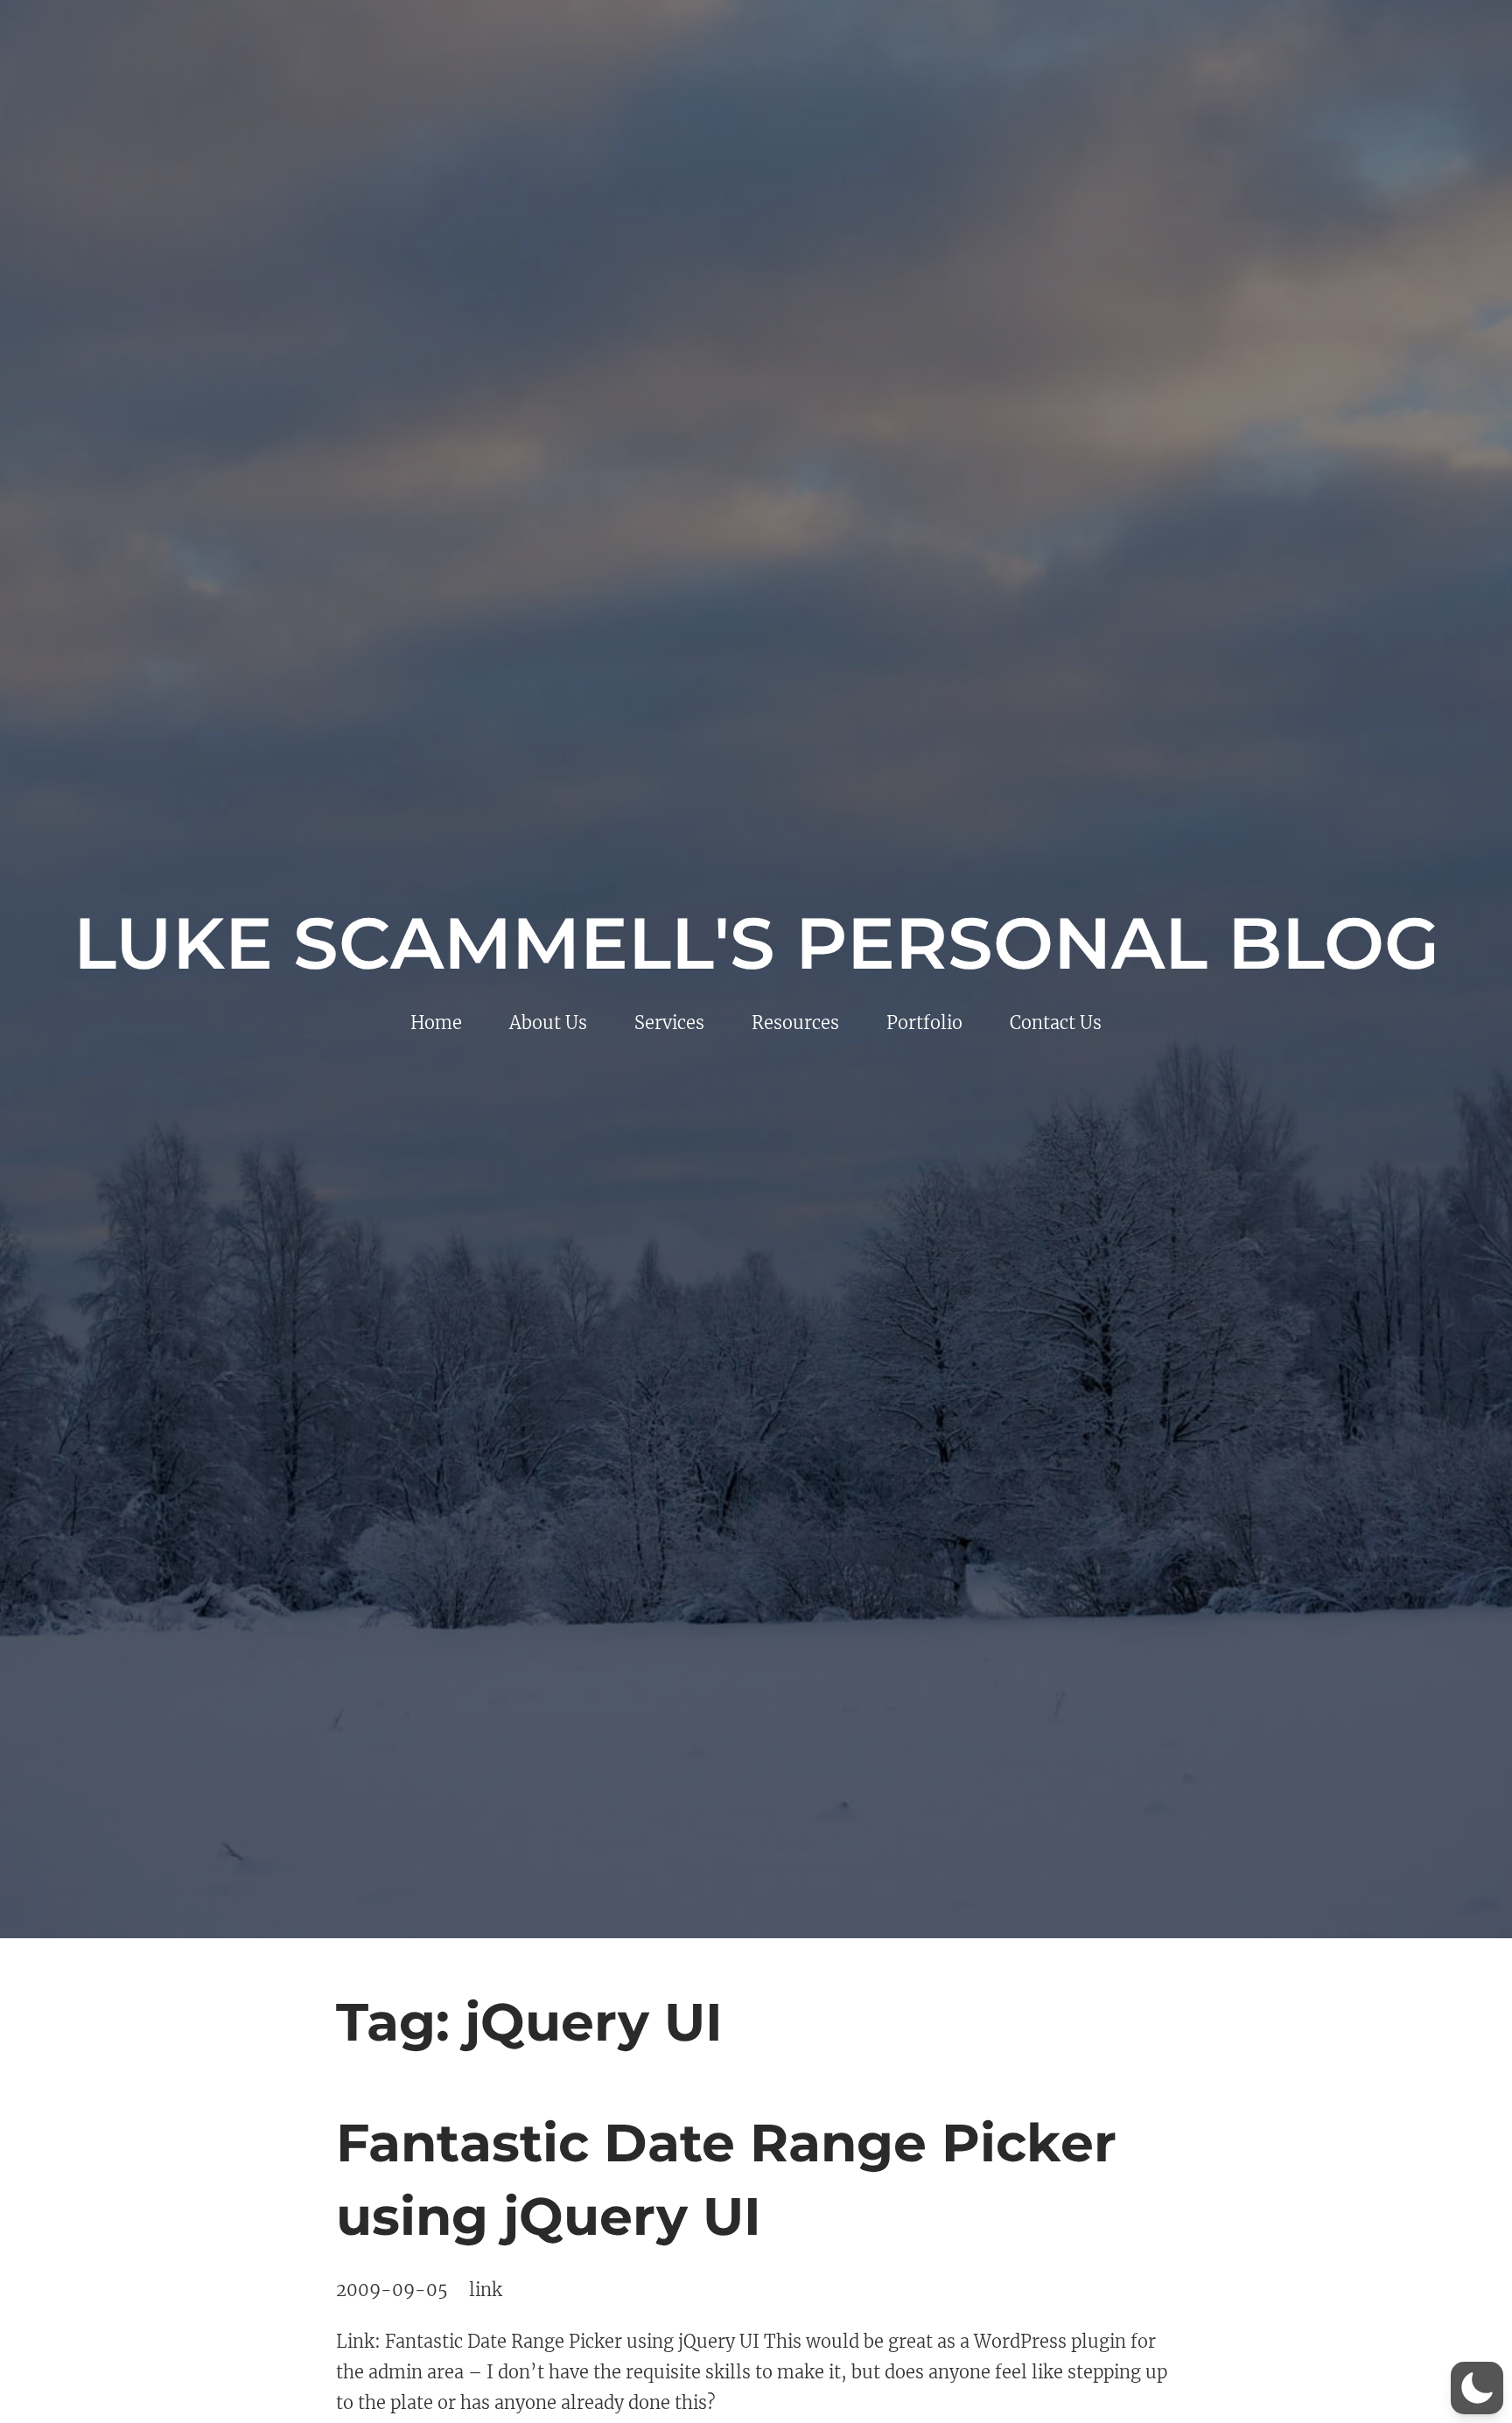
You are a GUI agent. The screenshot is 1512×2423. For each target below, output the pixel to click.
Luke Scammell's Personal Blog (756, 943)
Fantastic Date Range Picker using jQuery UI (726, 2179)
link (486, 2290)
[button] (1477, 2388)
